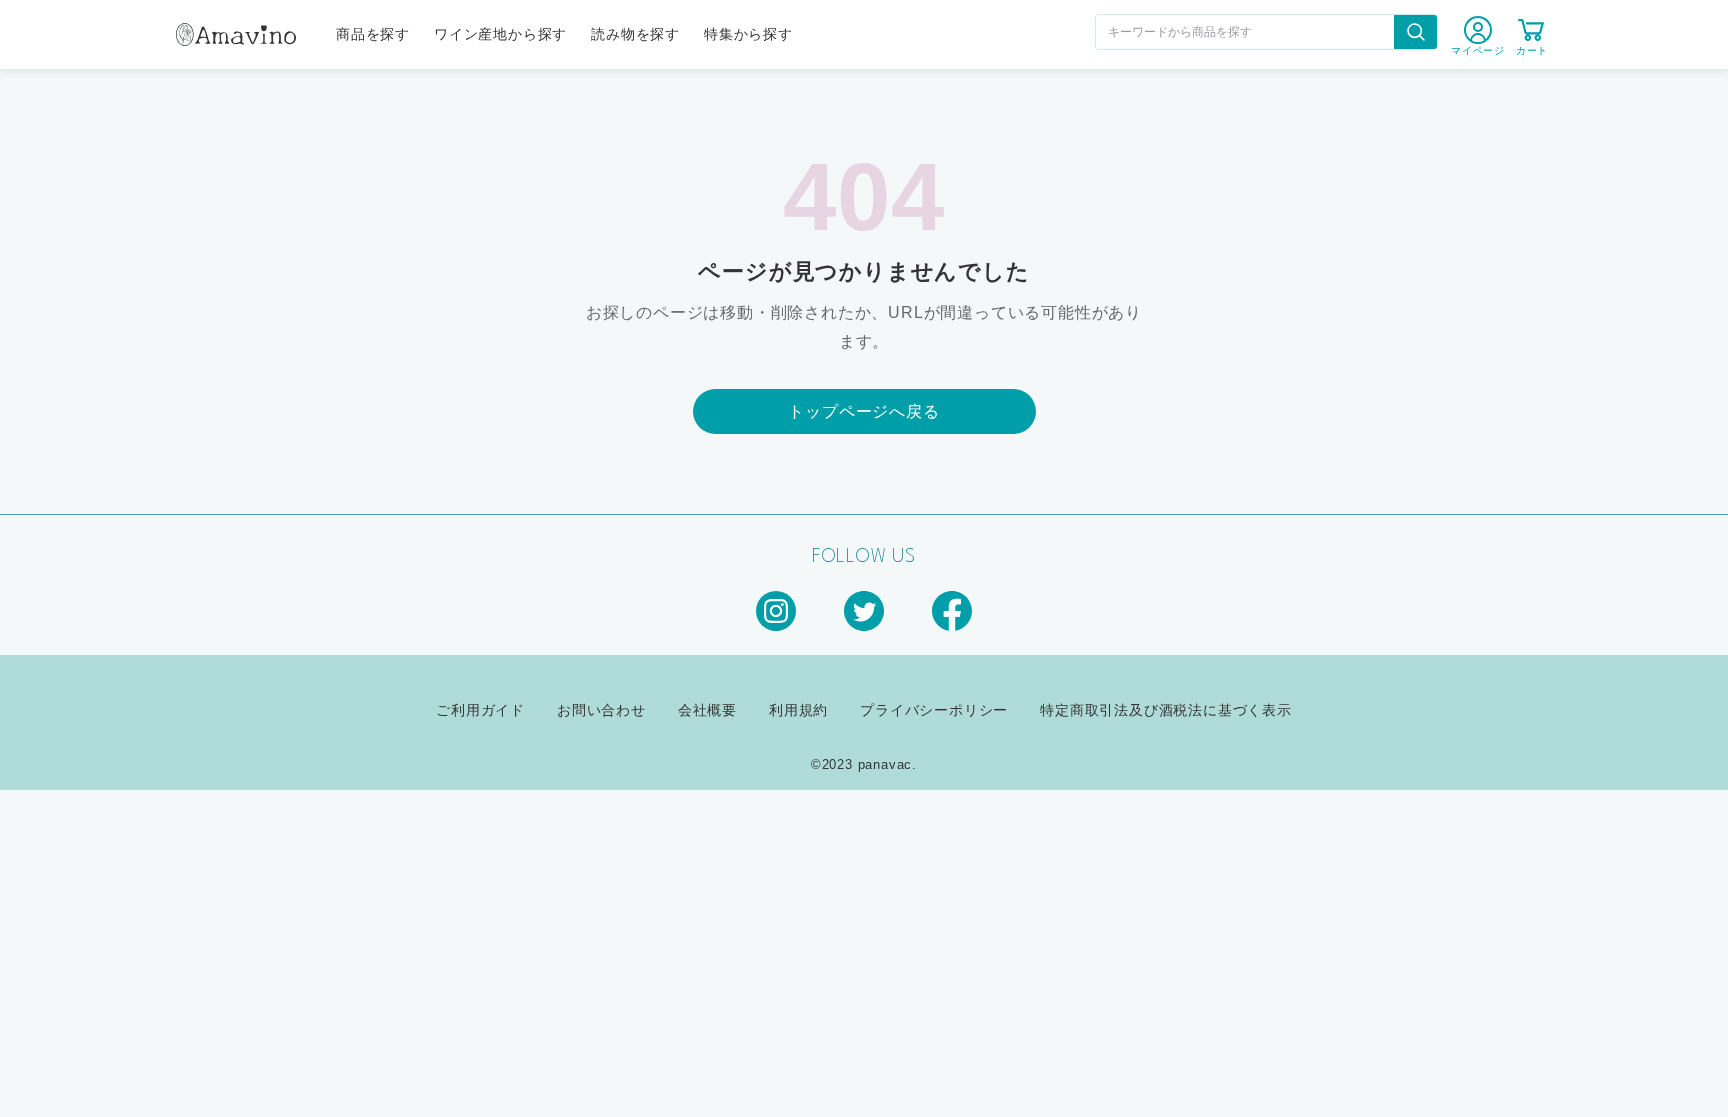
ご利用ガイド (480, 710)
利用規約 (798, 710)
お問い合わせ (601, 710)
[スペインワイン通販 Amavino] (236, 37)
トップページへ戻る (863, 411)
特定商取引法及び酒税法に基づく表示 (1166, 710)
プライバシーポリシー (934, 710)
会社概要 (707, 710)
